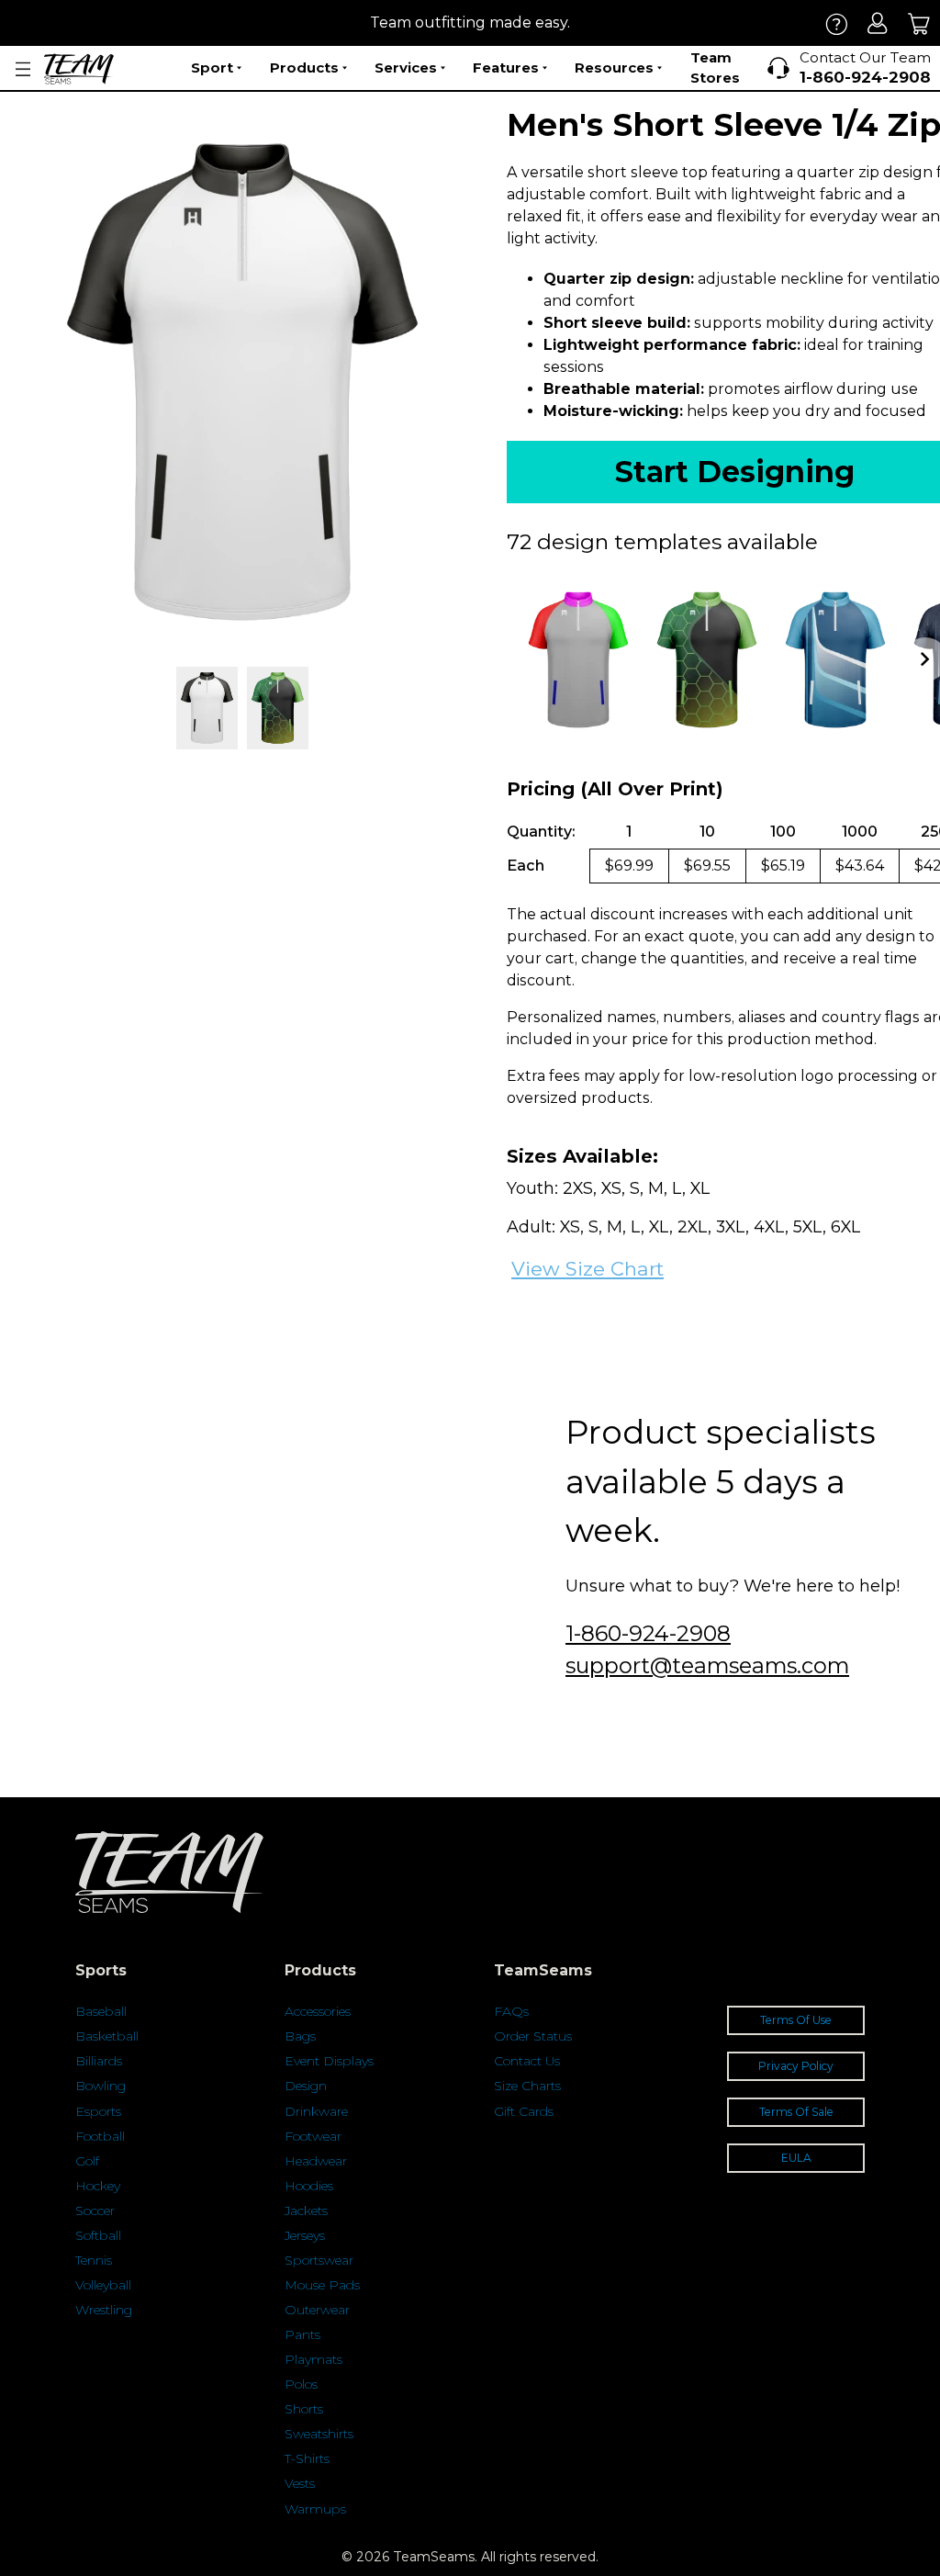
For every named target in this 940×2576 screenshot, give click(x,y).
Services (406, 67)
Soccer (95, 2210)
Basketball (107, 2036)
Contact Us (527, 2061)
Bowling (101, 2086)
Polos (301, 2384)
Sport (212, 67)
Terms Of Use (796, 2020)
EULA (796, 2158)
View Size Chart (587, 1269)
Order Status (533, 2036)
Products (304, 67)
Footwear (313, 2136)
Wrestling (104, 2310)
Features (506, 67)
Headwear (316, 2161)
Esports (98, 2111)
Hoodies (309, 2186)
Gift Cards (524, 2111)
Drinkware (316, 2111)
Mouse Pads (322, 2285)
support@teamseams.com (707, 1665)
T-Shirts (307, 2458)
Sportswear (319, 2260)
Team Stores (715, 68)
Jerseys (305, 2235)
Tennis (94, 2260)
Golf (87, 2161)
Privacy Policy (796, 2066)
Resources (614, 67)
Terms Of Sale (796, 2112)
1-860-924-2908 (648, 1633)
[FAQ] (837, 23)
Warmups (315, 2509)
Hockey (98, 2186)
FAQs (511, 2011)
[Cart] (919, 23)
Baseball (101, 2011)
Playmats (313, 2359)
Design (306, 2086)
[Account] (878, 23)
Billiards (99, 2061)
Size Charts (527, 2086)
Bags (300, 2036)
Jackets (306, 2210)
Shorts (304, 2409)
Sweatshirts (319, 2434)
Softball (98, 2235)
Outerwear (317, 2310)
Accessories (318, 2011)
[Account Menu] (23, 69)
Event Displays (329, 2061)
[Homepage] (79, 69)
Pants (302, 2334)
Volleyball (103, 2285)
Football (100, 2136)
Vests (300, 2483)
